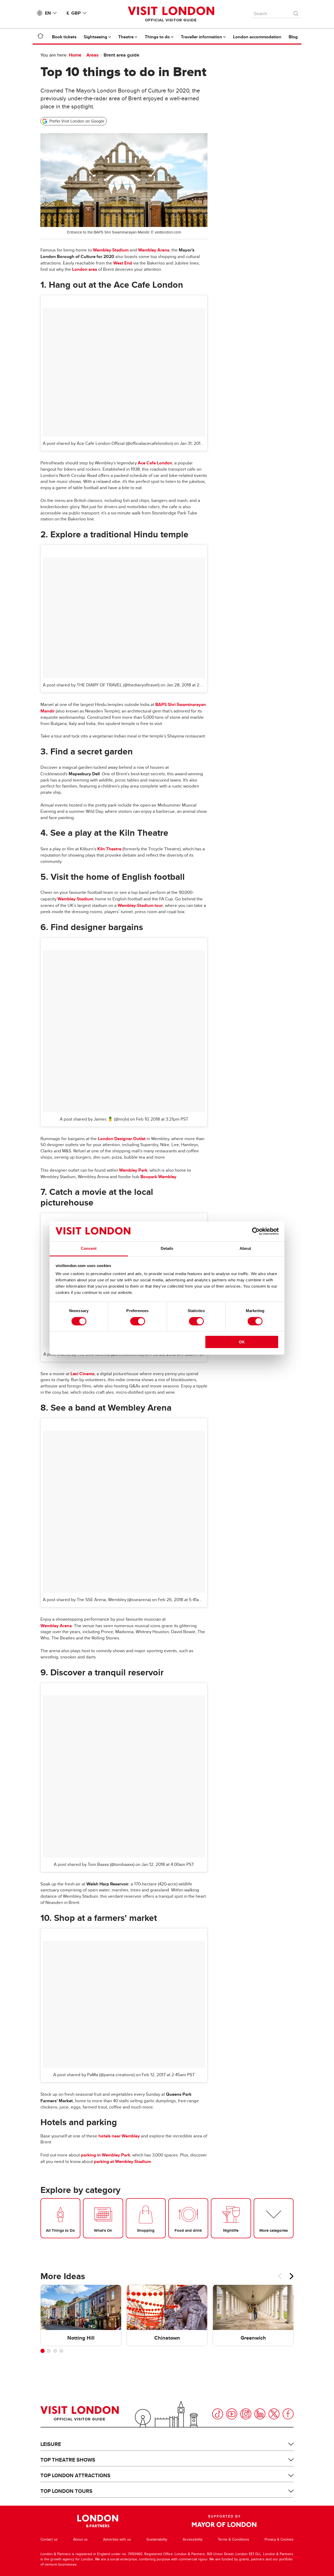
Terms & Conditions (234, 2539)
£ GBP (74, 13)
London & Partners (98, 2521)
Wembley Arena (154, 250)
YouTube (232, 2414)
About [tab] (245, 1248)
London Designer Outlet (122, 1139)
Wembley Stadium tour (140, 905)
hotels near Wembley (119, 2136)
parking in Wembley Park (106, 2155)
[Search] (296, 12)
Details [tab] (167, 1248)
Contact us (49, 2539)
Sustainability (157, 2539)
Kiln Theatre (109, 849)
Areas (93, 55)
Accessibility (193, 2539)
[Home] (40, 37)
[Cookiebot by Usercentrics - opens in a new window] (256, 1231)
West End (123, 263)
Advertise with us (117, 2539)
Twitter (274, 2414)
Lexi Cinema (82, 1374)
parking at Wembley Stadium (122, 2162)
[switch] (138, 1321)
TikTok (218, 2414)
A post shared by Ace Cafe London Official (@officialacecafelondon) (108, 444)
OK (242, 1342)
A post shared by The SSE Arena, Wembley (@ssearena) (97, 1600)
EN (48, 13)
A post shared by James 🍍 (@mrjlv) (94, 1119)
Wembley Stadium (111, 250)
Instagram (246, 2414)
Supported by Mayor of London (224, 2521)
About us (80, 2539)
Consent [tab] (89, 1248)
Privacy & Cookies (279, 2539)
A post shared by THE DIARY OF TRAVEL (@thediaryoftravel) (101, 685)
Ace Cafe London (155, 463)
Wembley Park (133, 1170)
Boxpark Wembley (158, 1177)
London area (85, 269)
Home (75, 55)
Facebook (288, 2414)
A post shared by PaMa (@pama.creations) (94, 2075)
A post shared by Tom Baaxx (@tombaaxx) (94, 1865)
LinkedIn (260, 2414)
